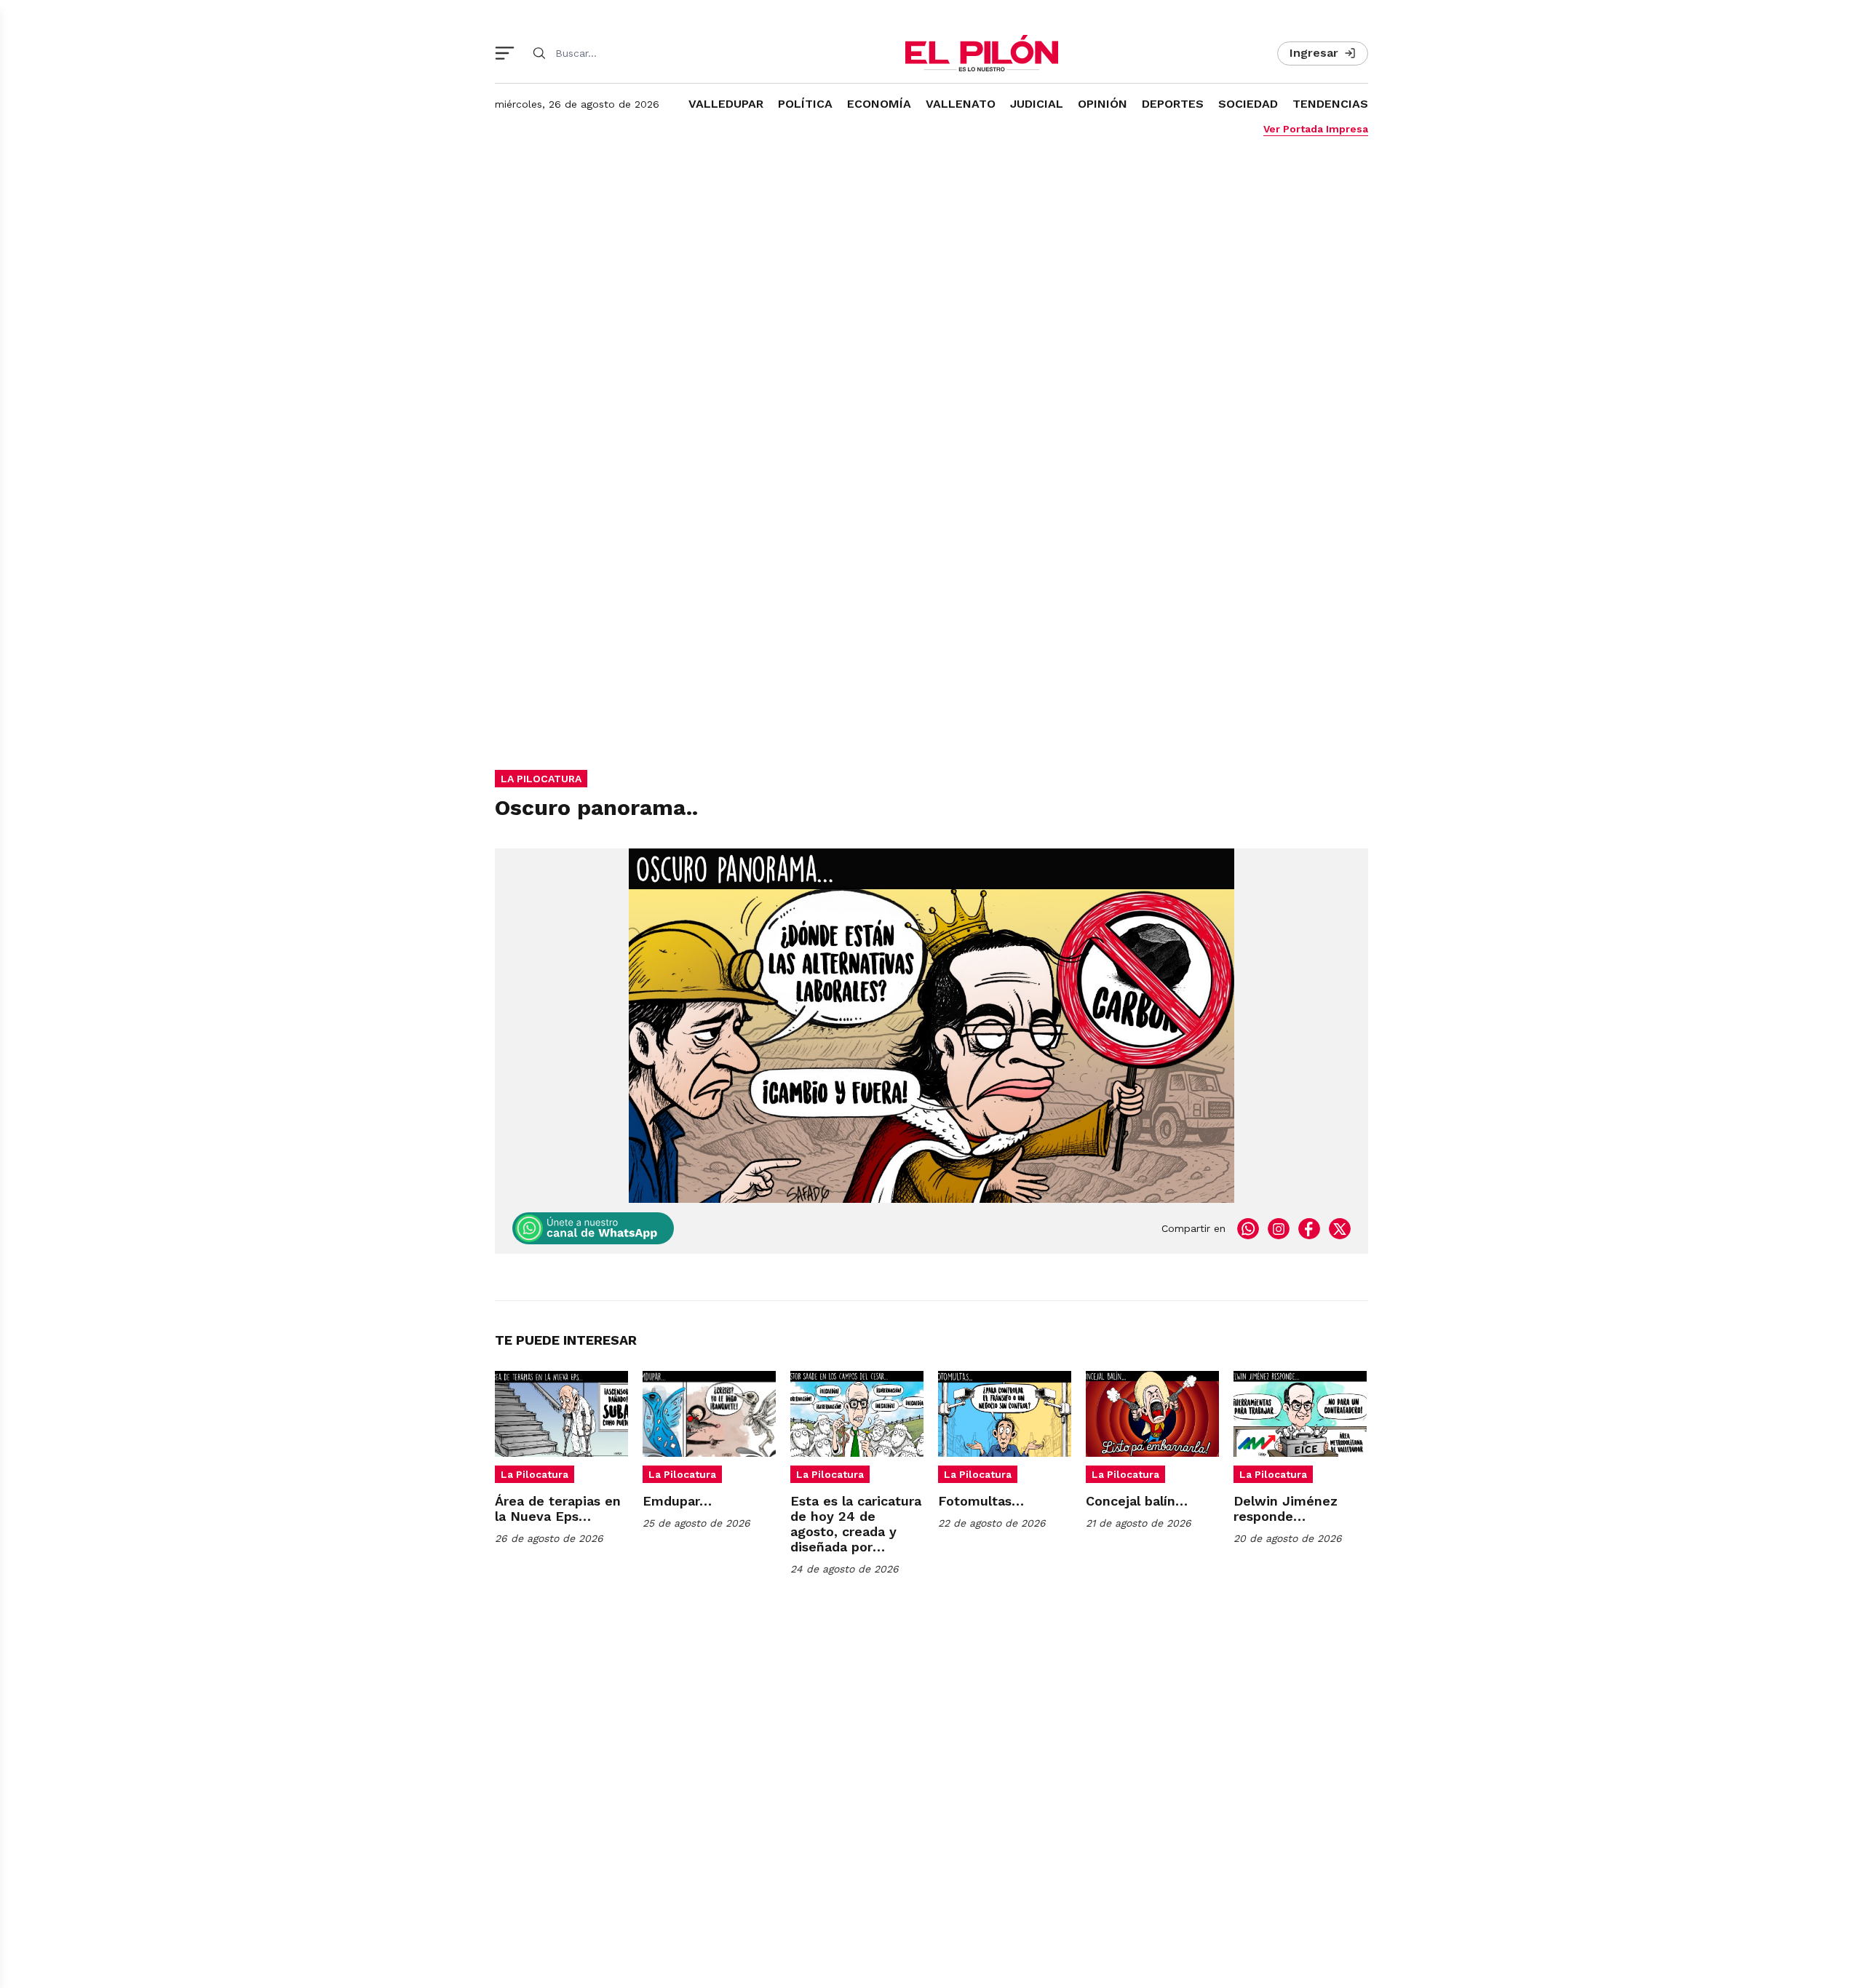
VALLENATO (961, 104)
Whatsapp (1248, 1228)
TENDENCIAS (1330, 104)
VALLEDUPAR (726, 104)
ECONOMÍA (879, 104)
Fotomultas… (981, 1501)
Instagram (1279, 1228)
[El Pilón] (982, 53)
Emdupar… (677, 1501)
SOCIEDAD (1248, 104)
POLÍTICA (805, 104)
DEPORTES (1173, 104)
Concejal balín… (1137, 1501)
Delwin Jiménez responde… (1286, 1508)
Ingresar (1314, 53)
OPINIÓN (1103, 104)
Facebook (1309, 1228)
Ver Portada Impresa (1316, 129)
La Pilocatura (535, 1474)
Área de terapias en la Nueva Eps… (558, 1508)
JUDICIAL (1037, 104)
